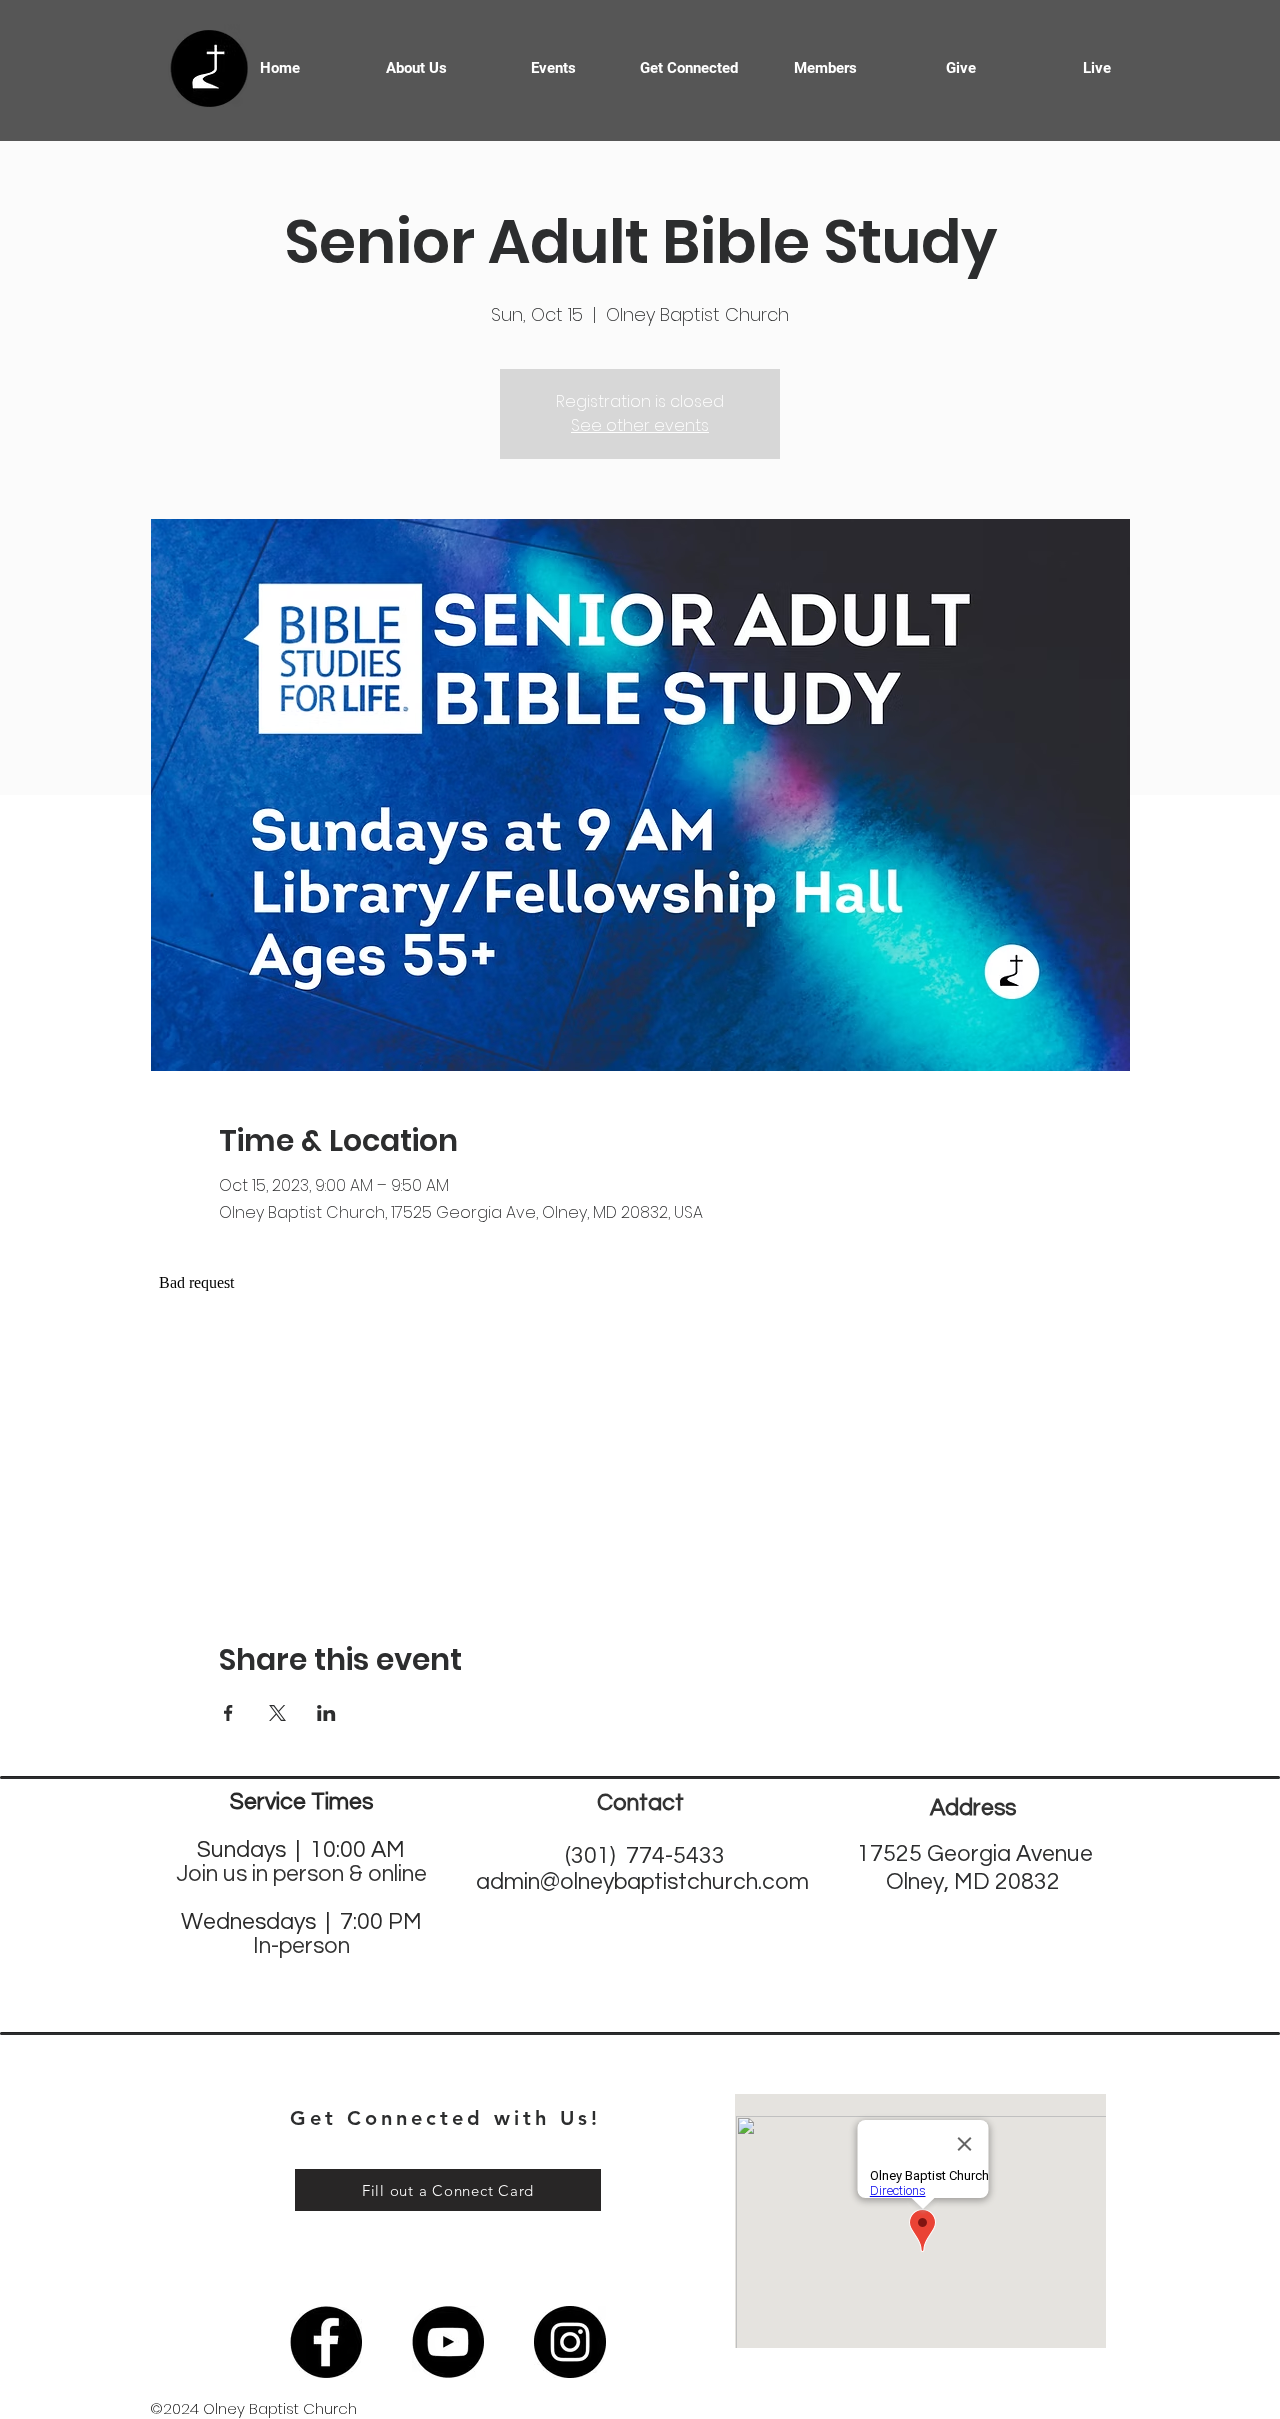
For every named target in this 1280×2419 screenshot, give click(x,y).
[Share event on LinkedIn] (326, 1713)
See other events (640, 425)
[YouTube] (448, 2342)
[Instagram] (570, 2342)
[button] (689, 68)
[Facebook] (326, 2342)
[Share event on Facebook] (228, 1713)
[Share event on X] (277, 1713)
